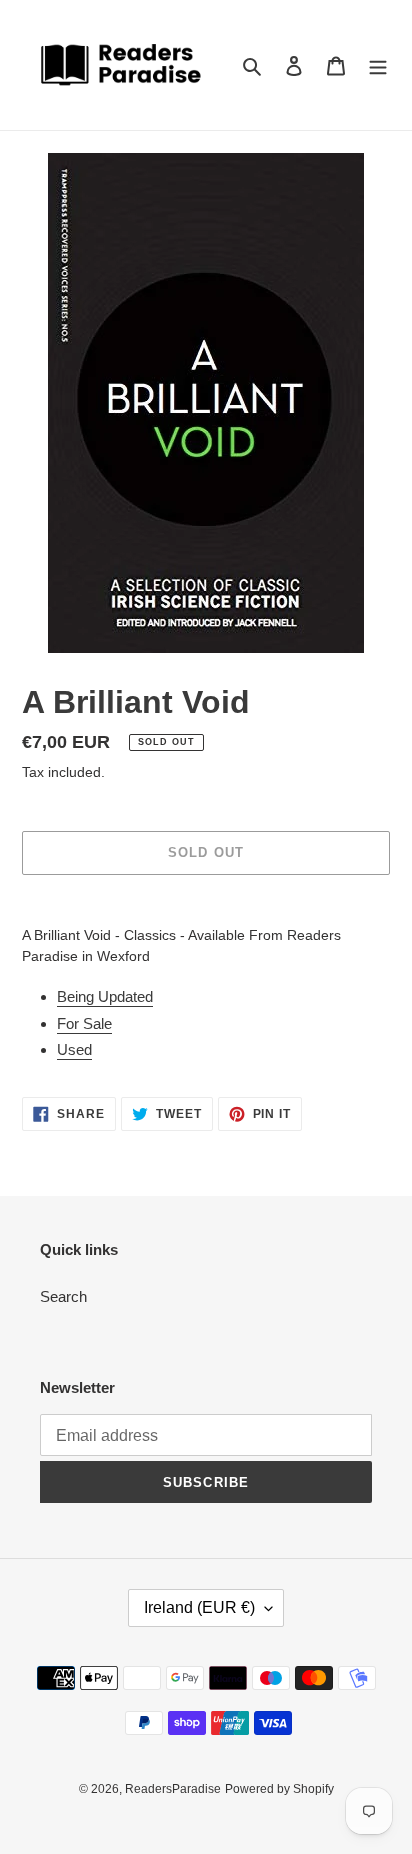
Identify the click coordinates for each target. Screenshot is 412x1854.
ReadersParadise (173, 1789)
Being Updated (105, 996)
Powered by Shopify (279, 1789)
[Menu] (378, 65)
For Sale (84, 1023)
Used (74, 1049)
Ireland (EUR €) (199, 1607)
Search (63, 1296)
